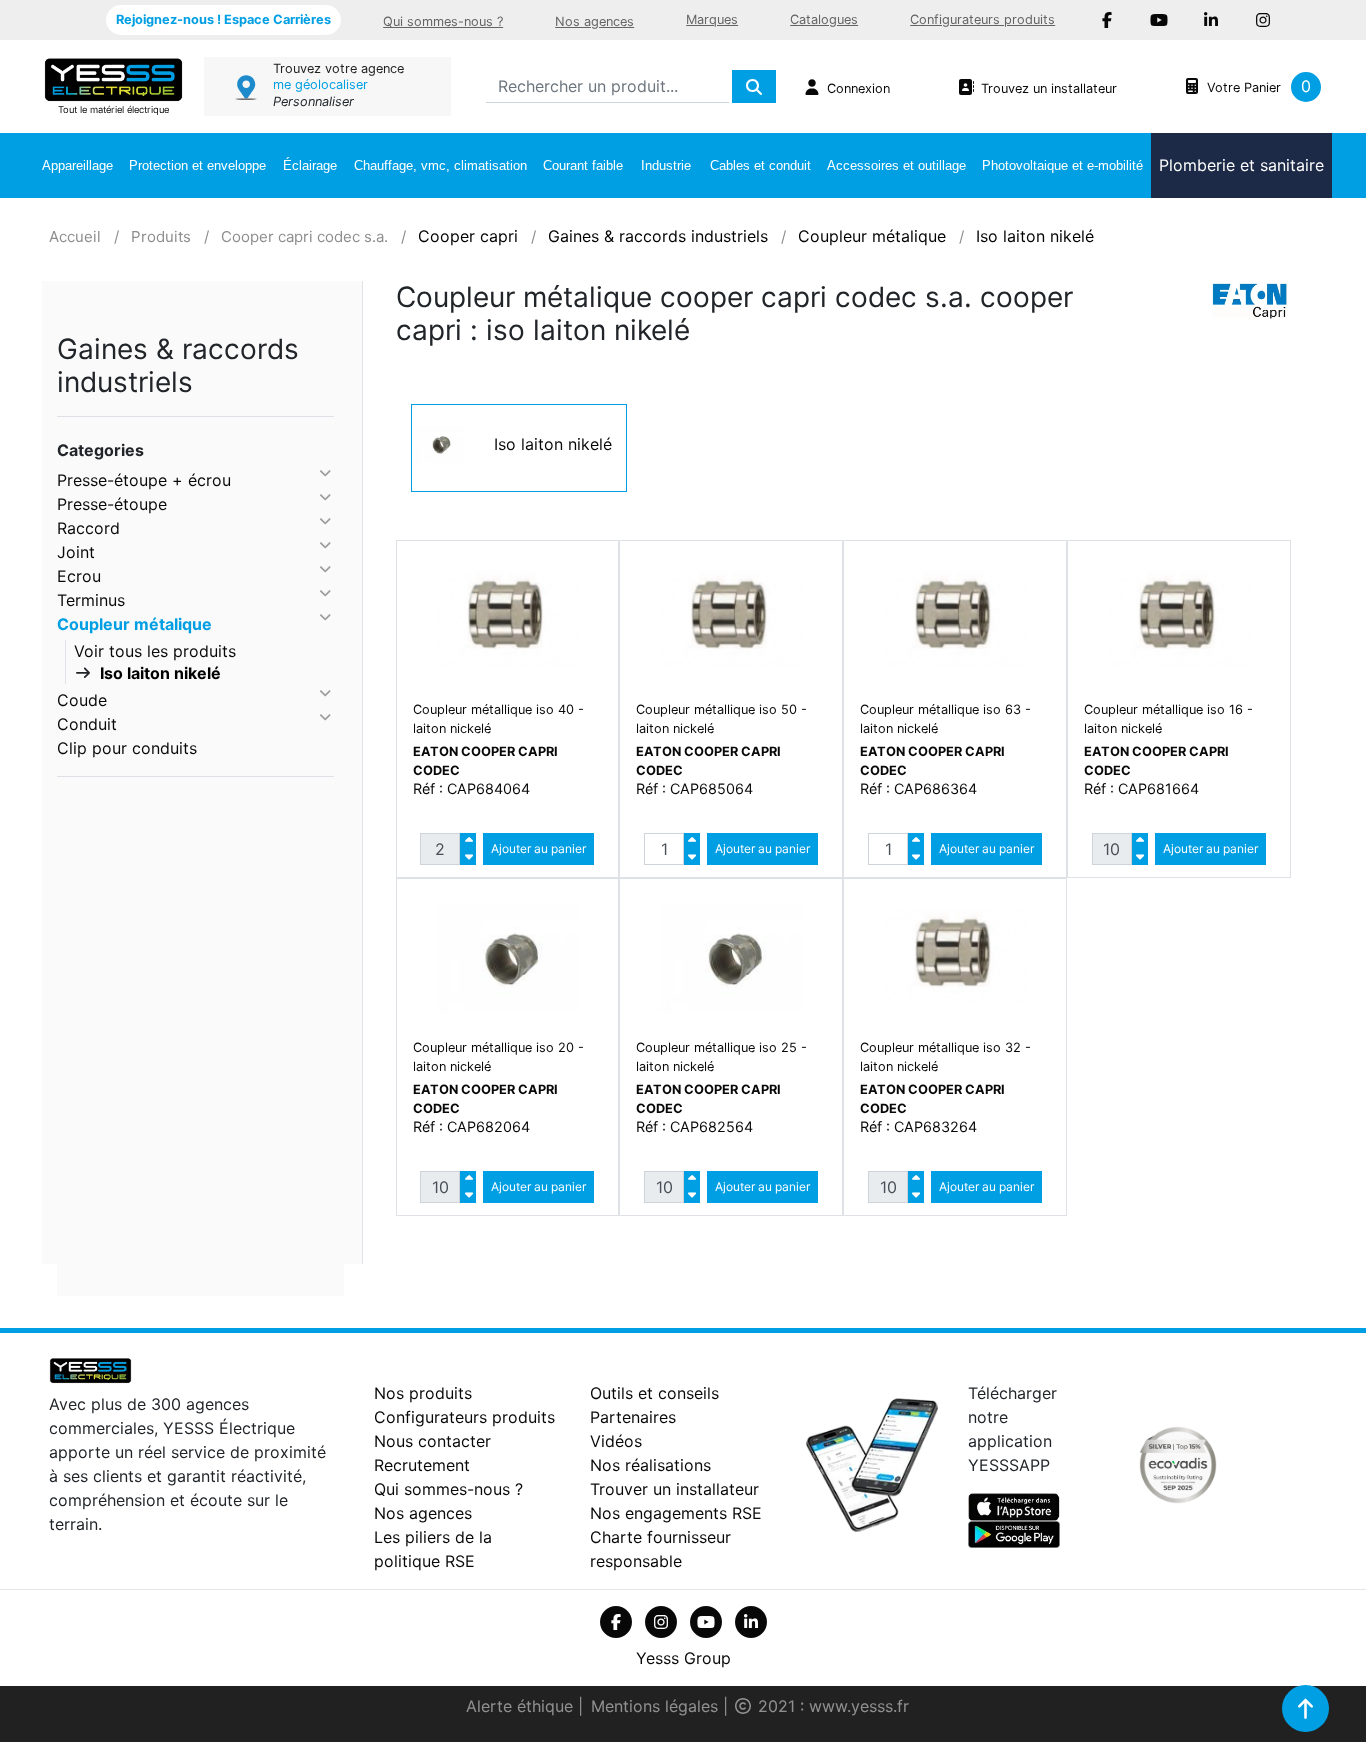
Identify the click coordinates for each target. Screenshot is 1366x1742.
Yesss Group (683, 1658)
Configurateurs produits (982, 19)
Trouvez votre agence (338, 68)
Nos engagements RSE (676, 1513)
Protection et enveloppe (197, 165)
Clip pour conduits (127, 748)
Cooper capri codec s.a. (304, 236)
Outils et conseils (654, 1393)
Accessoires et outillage (896, 165)
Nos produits (423, 1393)
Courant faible (583, 165)
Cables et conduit (760, 165)
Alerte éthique (522, 1706)
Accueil (75, 236)
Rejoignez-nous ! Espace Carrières (223, 19)
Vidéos (616, 1441)
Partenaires (633, 1417)
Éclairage (310, 165)
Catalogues (824, 19)
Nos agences (594, 21)
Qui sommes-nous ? (443, 21)
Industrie (666, 165)
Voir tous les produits (155, 651)
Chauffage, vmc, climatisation (440, 165)
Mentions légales (657, 1706)
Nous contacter (432, 1441)
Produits (161, 236)
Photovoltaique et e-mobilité (1062, 165)
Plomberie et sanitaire (1241, 165)
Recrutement (422, 1465)
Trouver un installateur (674, 1489)
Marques (712, 19)
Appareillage (77, 165)
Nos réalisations (650, 1465)
